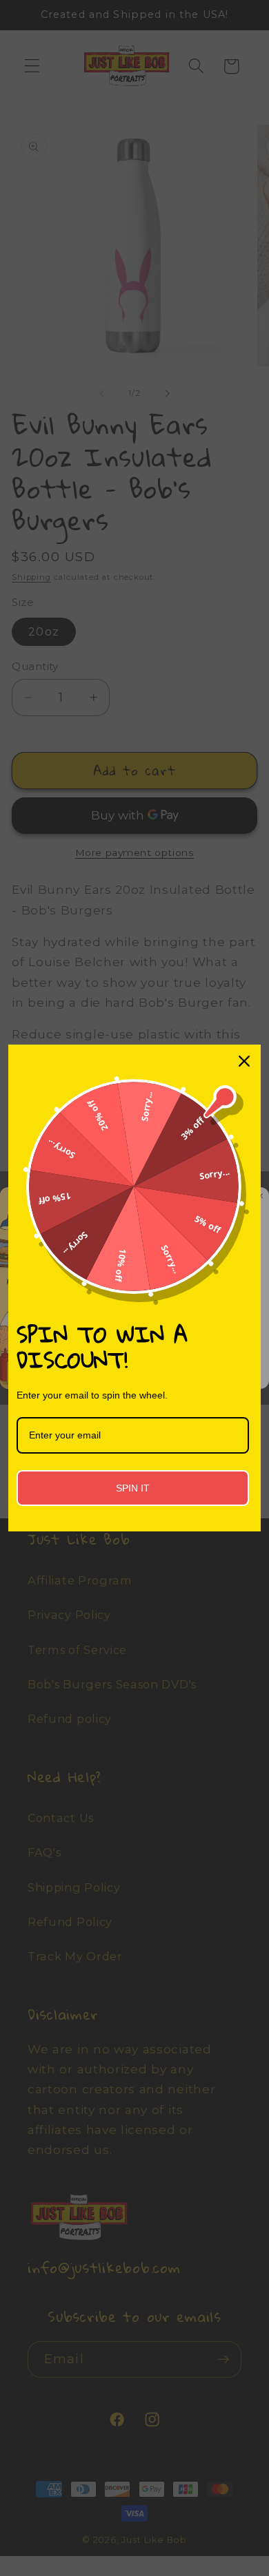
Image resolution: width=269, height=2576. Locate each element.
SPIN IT (133, 1488)
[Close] (244, 1061)
